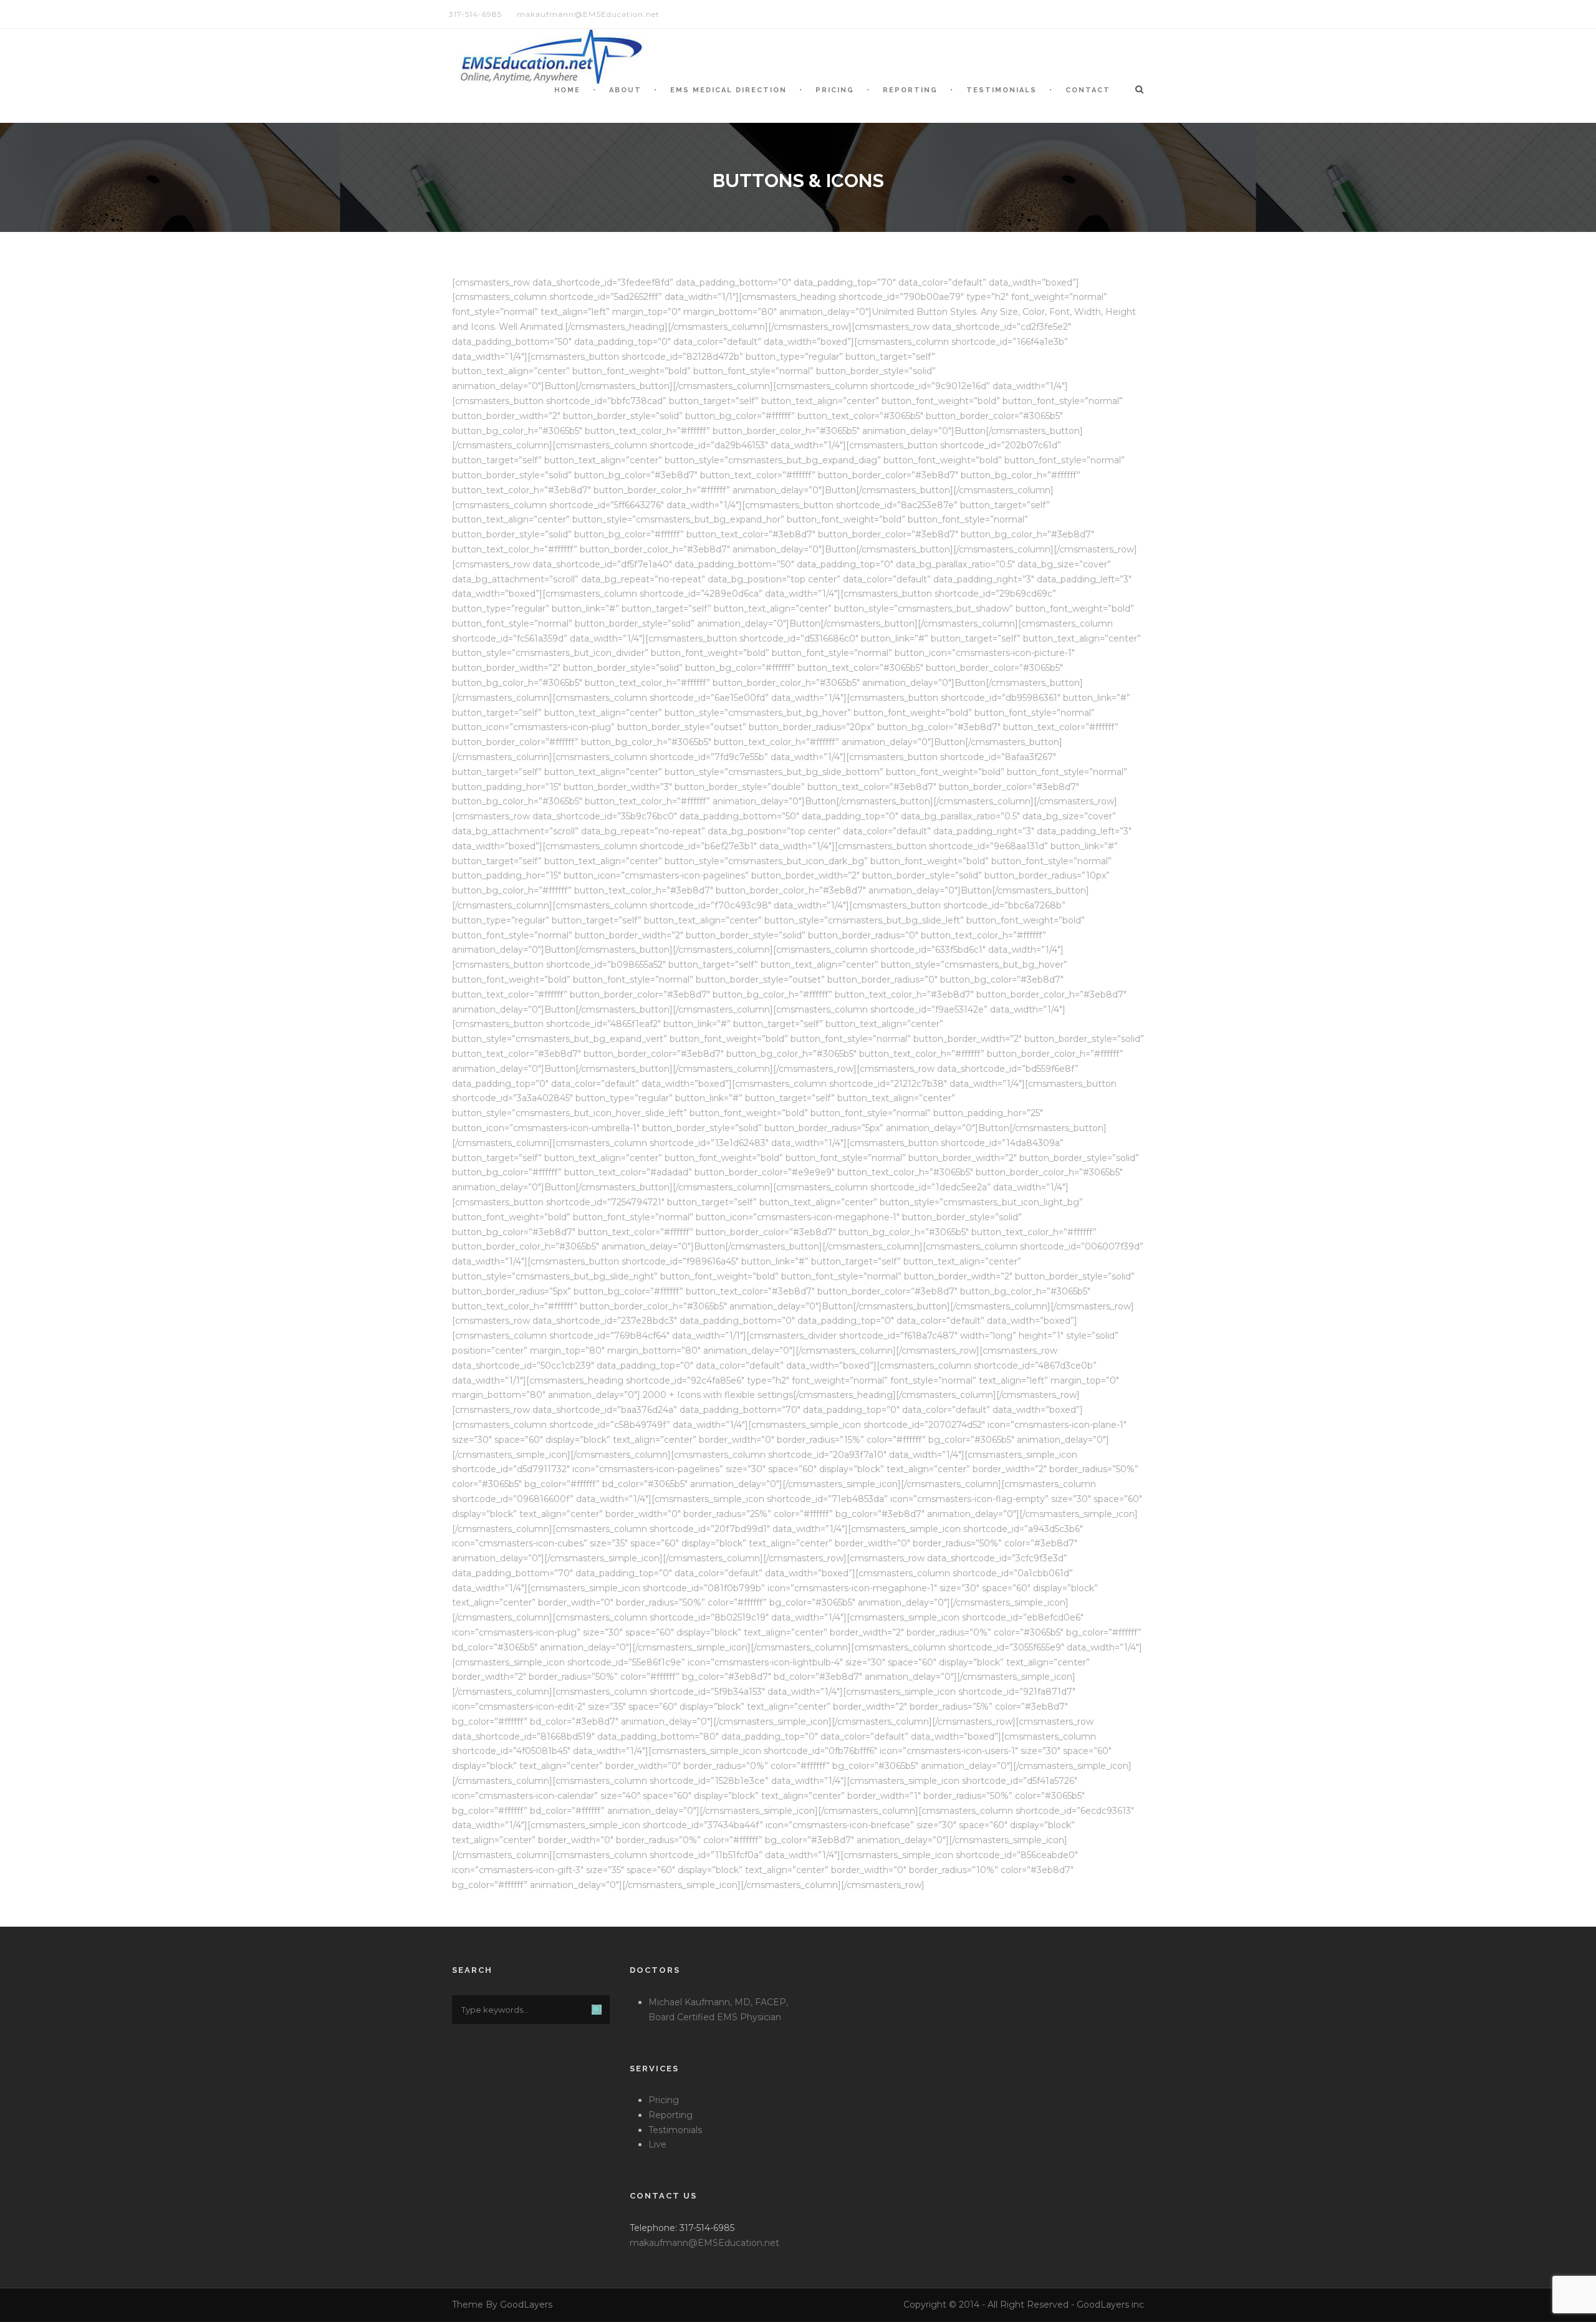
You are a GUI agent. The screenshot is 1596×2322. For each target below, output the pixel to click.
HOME (567, 90)
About (625, 90)
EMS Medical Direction (728, 90)
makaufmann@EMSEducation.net (704, 2243)
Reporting (910, 90)
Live (657, 2144)
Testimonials (1002, 90)
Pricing (835, 90)
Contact (1088, 90)
